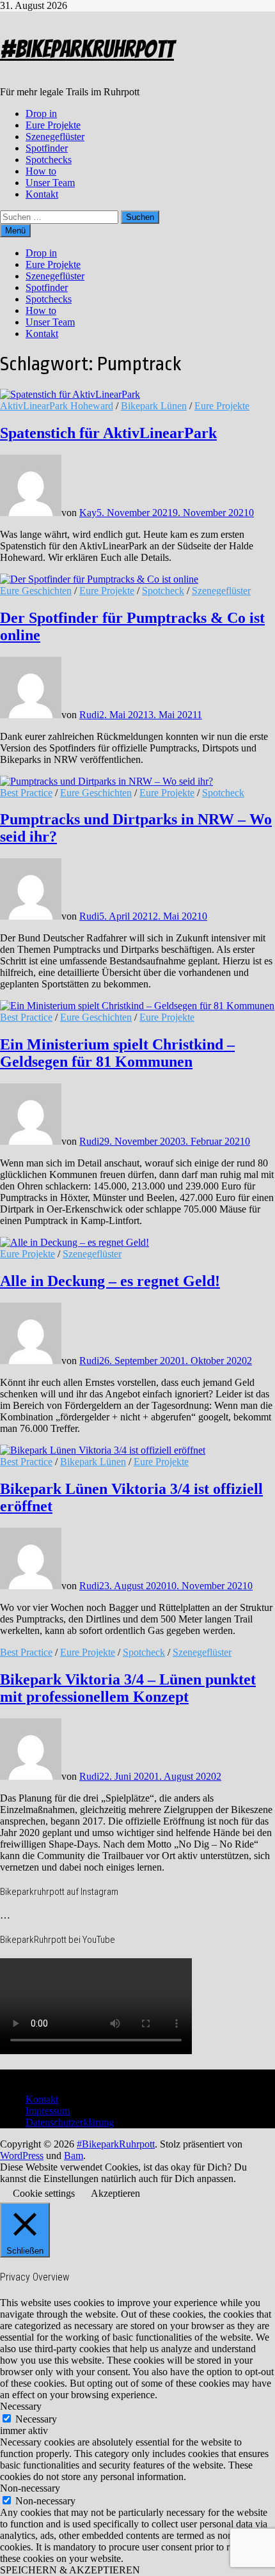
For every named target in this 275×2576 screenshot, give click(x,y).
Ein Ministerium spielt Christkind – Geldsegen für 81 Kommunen (117, 1053)
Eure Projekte (53, 125)
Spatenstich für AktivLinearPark (108, 433)
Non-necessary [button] (30, 2488)
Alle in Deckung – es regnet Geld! (110, 1281)
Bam (74, 2156)
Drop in (41, 114)
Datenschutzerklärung (70, 2122)
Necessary (36, 2419)
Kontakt (42, 194)
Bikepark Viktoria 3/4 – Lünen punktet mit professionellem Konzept (128, 1688)
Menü (15, 231)
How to (41, 171)
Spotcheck (163, 591)
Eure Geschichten (36, 591)
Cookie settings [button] (44, 2193)
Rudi (89, 715)
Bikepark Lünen (154, 406)
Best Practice (26, 793)
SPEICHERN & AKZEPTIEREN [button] (70, 2570)
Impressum (48, 2111)
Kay (88, 513)
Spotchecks (49, 160)
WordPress (22, 2156)
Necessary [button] (21, 2406)
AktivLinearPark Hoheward (57, 406)
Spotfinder (47, 148)
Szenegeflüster (55, 137)
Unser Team (50, 183)
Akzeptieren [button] (115, 2193)
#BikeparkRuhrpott (87, 49)
